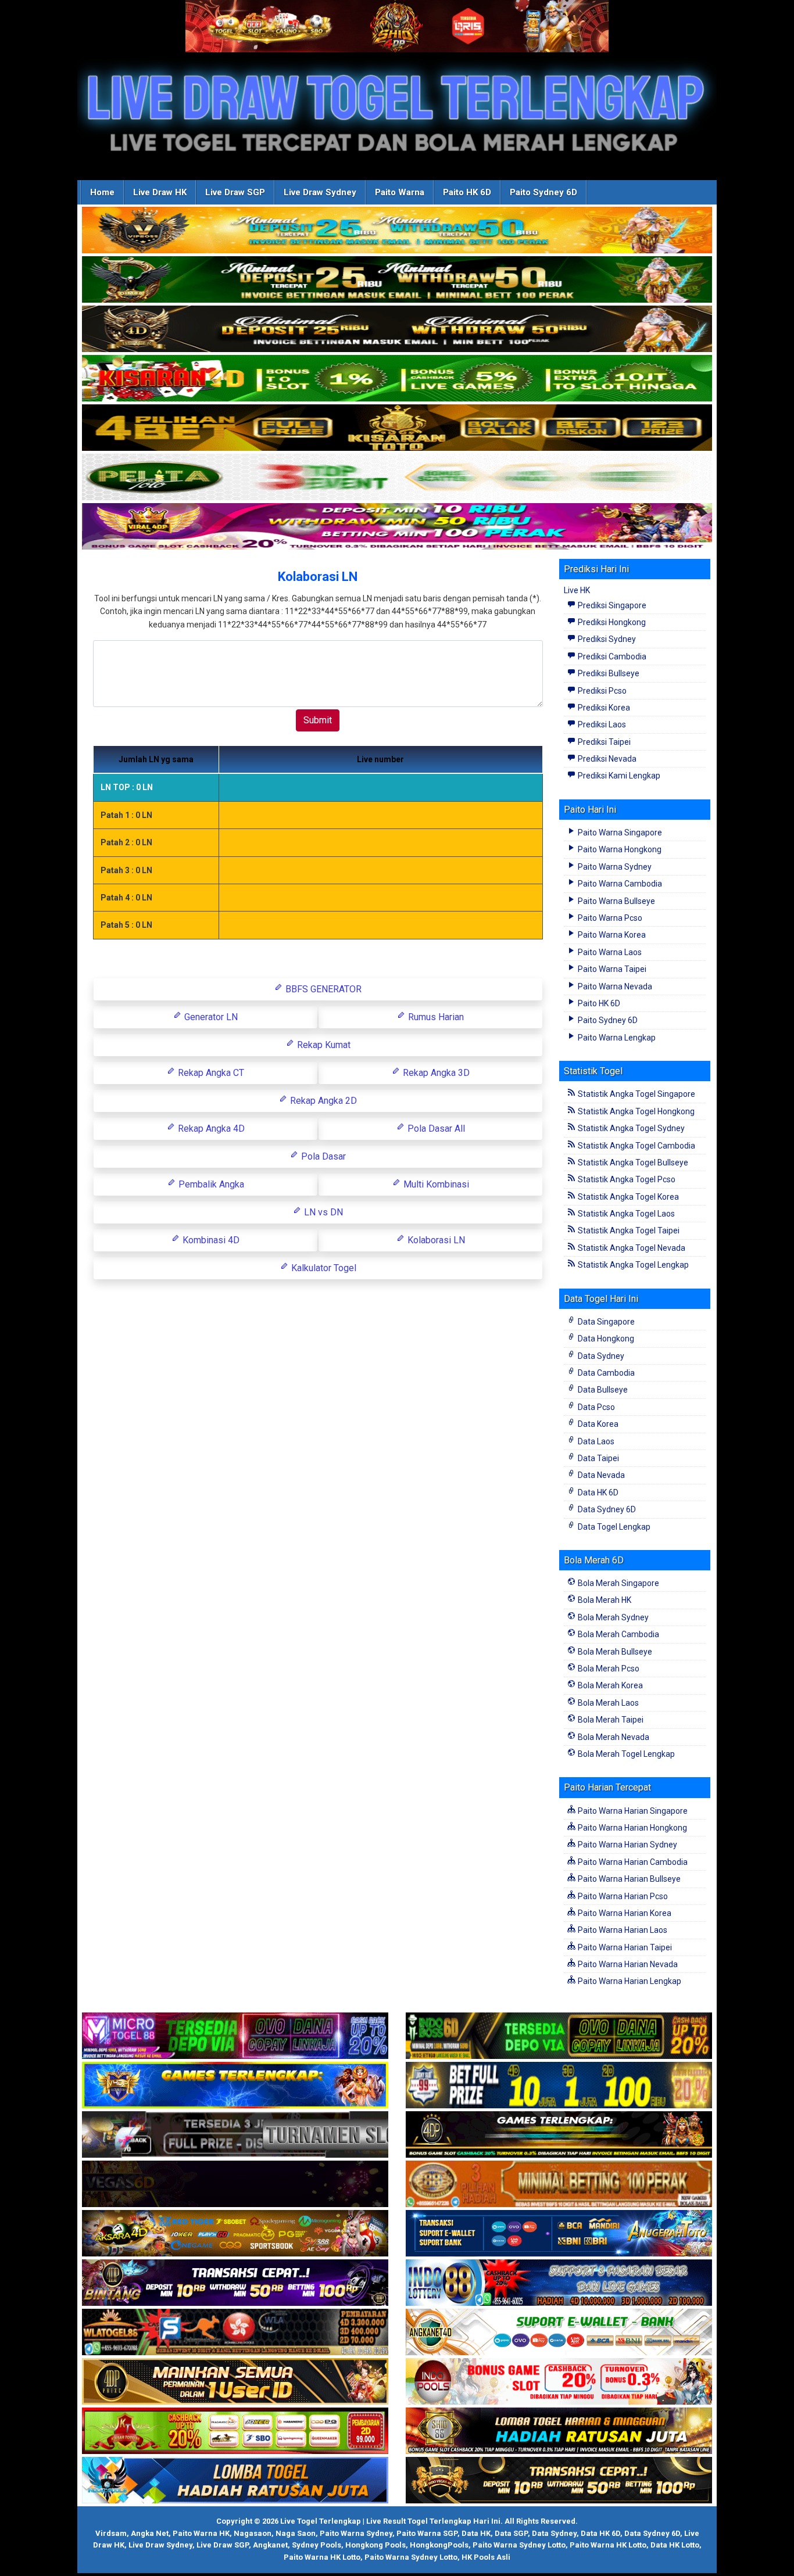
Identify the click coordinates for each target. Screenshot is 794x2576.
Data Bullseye (602, 1390)
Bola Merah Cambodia (618, 1634)
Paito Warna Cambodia (619, 884)
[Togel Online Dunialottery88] (559, 2184)
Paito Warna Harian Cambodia (632, 1862)
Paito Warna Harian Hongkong (632, 1828)
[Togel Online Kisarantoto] (397, 428)
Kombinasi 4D (210, 1240)
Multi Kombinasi (435, 1184)
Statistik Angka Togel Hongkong (635, 1111)
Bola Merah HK (604, 1600)
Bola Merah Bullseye (614, 1652)
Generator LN (210, 1017)
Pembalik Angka (210, 1184)
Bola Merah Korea (609, 1685)
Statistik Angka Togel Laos (625, 1214)
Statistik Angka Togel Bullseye (632, 1163)
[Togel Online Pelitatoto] (397, 478)
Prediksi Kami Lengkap (618, 776)
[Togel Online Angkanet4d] (559, 2333)
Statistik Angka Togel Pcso (626, 1179)
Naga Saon (296, 2533)
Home (102, 192)
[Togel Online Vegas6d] (235, 2184)
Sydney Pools (316, 2545)
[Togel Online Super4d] (397, 329)
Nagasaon (253, 2533)
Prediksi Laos (601, 724)
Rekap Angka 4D (210, 1129)
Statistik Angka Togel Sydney (630, 1128)
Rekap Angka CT (210, 1073)
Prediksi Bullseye (608, 673)
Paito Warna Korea (611, 935)
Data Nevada (600, 1475)
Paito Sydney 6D (543, 192)
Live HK (577, 590)
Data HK (476, 2533)
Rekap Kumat (323, 1045)
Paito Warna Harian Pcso (622, 1896)
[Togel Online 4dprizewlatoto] (235, 2382)
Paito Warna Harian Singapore (632, 1811)
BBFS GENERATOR (322, 989)
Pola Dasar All (435, 1129)
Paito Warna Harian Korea (624, 1913)
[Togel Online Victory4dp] (235, 2086)
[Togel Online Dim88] (397, 280)
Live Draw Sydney (320, 192)
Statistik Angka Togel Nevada (631, 1248)
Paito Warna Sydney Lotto (519, 2545)
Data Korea (597, 1424)
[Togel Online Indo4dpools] (235, 2481)
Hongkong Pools (375, 2545)
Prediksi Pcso (601, 691)
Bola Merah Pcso (608, 1669)
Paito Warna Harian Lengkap (629, 1981)
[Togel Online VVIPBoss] (397, 231)
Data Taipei (598, 1458)
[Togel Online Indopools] (559, 2382)
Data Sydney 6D (606, 1509)
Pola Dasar (322, 1156)
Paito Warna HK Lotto (608, 2545)
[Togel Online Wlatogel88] (235, 2333)
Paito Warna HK (201, 2533)
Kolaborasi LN (318, 577)
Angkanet (270, 2545)
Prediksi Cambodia (611, 656)
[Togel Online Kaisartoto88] (235, 2431)
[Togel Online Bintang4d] (235, 2283)
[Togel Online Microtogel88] (235, 2036)
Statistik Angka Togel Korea (627, 1197)
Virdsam (111, 2533)
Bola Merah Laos (607, 1703)
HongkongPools (439, 2545)
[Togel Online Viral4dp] (397, 527)
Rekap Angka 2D (322, 1101)
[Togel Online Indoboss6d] (559, 2036)
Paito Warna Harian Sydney (627, 1845)
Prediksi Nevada (606, 759)
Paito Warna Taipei (611, 969)
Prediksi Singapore (611, 605)
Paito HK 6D (467, 192)
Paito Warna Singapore (619, 833)
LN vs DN (322, 1212)
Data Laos (595, 1441)
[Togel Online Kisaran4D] (397, 379)
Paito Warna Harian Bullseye (628, 1879)
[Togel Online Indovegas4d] (559, 2481)
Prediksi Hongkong (611, 622)
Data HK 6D (597, 1492)
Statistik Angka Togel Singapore (636, 1094)
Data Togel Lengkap (613, 1527)
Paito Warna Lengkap (616, 1038)
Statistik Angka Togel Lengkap (632, 1265)
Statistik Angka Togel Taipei (628, 1230)
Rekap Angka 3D (435, 1073)
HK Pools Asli (486, 2557)
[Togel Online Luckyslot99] (559, 2086)
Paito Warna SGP (427, 2533)
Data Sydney (600, 1356)
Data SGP (511, 2533)
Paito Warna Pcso (609, 918)
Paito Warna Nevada (614, 986)
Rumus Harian (435, 1017)
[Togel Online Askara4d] (235, 2234)
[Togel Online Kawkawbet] (235, 2135)
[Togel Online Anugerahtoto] (559, 2234)
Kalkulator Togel (323, 1268)
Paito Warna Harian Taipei (624, 1947)
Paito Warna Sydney (614, 867)
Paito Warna (400, 192)
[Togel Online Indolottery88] (559, 2283)
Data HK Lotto (675, 2545)
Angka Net (150, 2533)
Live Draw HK (160, 192)
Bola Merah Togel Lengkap (625, 1754)
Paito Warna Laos (609, 952)
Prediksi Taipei (603, 742)
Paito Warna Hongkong (619, 849)
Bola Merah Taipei (610, 1720)
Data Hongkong (605, 1339)
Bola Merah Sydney (612, 1617)
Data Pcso (595, 1407)
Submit (318, 720)
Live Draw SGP (235, 192)
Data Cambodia (605, 1373)
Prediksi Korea (603, 708)
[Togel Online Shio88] (559, 2431)
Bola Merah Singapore (618, 1583)
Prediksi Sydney (606, 639)
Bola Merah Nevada (613, 1737)
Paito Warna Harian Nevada (627, 1964)
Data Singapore (605, 1322)
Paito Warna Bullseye (616, 901)
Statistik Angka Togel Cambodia (636, 1146)
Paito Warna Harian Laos (622, 1930)
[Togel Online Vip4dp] (559, 2135)
